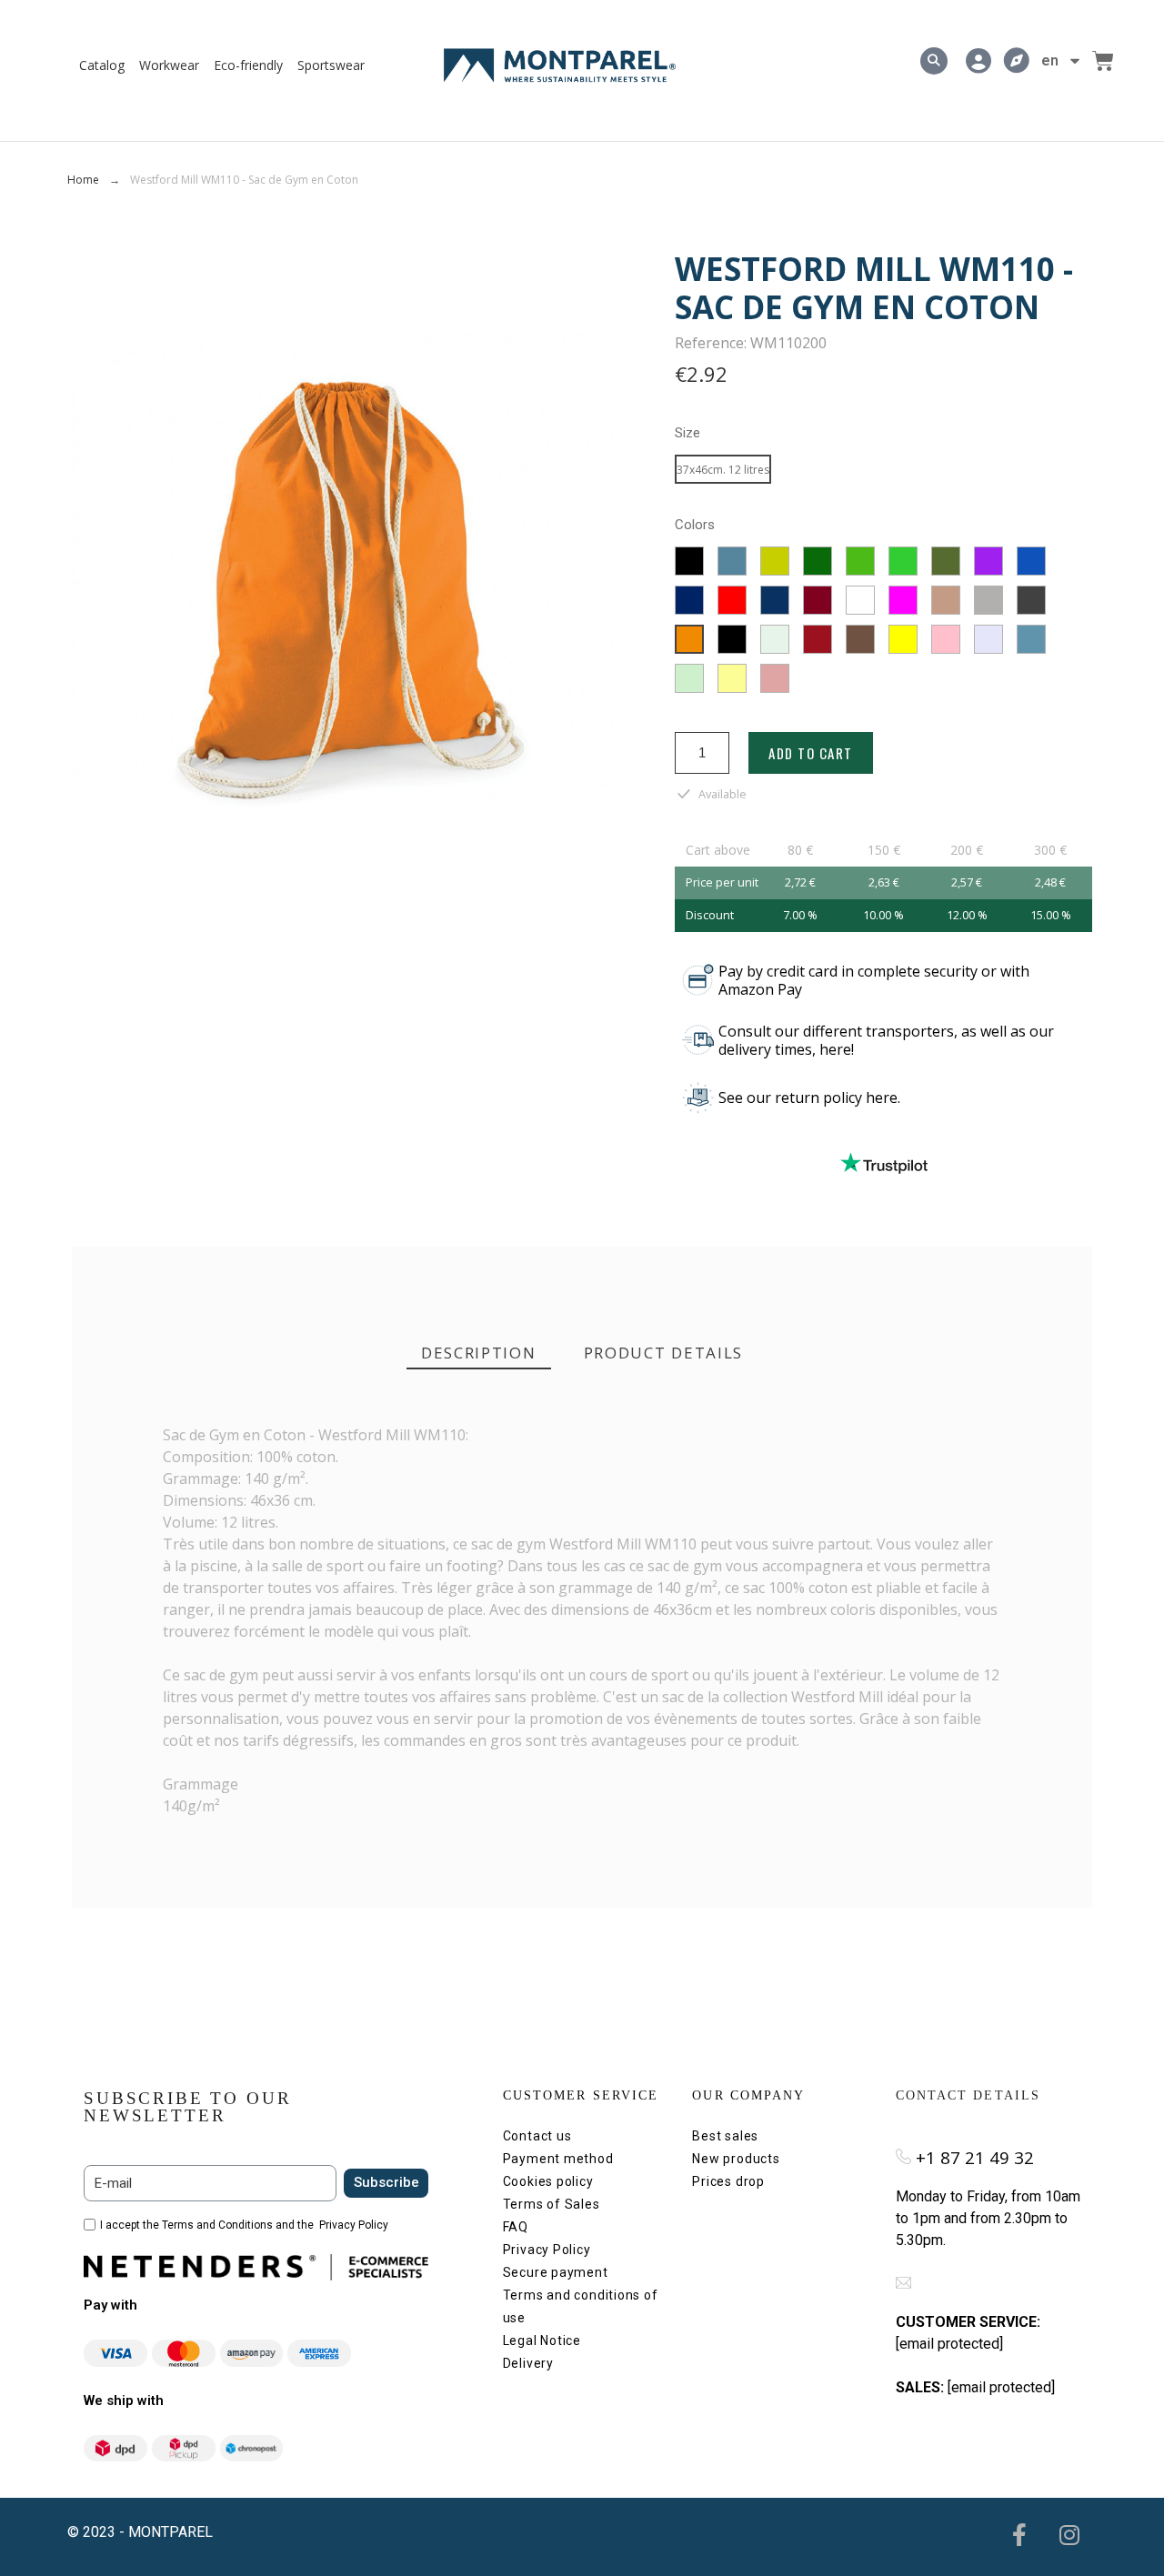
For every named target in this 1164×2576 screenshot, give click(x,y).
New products (736, 2159)
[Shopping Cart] (1103, 61)
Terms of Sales (552, 2204)
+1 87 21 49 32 (975, 2157)
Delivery (528, 2363)
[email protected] (949, 2344)
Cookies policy (548, 2181)
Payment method (558, 2159)
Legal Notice (542, 2340)
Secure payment (556, 2272)
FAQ (516, 2227)
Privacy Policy (354, 2225)
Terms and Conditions (217, 2225)
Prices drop (728, 2181)
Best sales (725, 2136)
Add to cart (811, 753)
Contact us (537, 2136)
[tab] (479, 1353)
